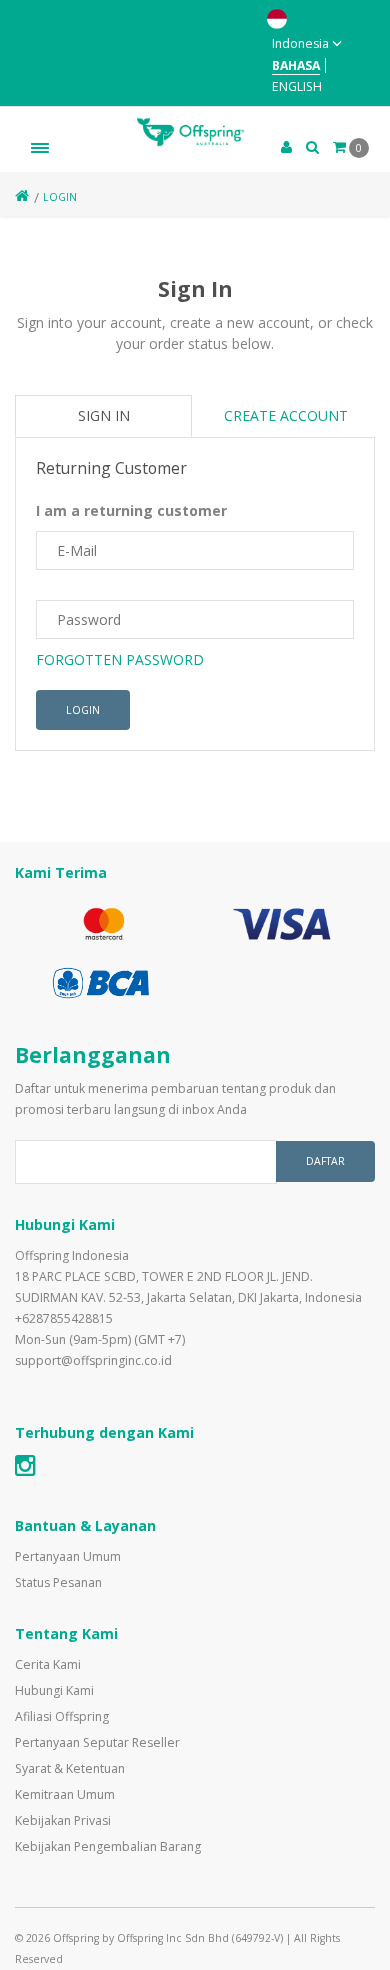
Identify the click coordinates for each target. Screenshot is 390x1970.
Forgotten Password (120, 659)
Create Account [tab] (286, 415)
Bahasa (296, 65)
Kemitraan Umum (65, 1794)
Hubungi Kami (54, 1690)
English (297, 86)
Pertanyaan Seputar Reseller (97, 1742)
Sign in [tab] (104, 415)
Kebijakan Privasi (63, 1820)
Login (60, 197)
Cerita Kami (48, 1664)
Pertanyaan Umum (68, 1556)
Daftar (325, 1161)
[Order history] (312, 146)
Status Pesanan (58, 1582)
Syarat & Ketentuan (70, 1768)
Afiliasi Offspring (62, 1716)
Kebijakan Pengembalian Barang (108, 1846)
